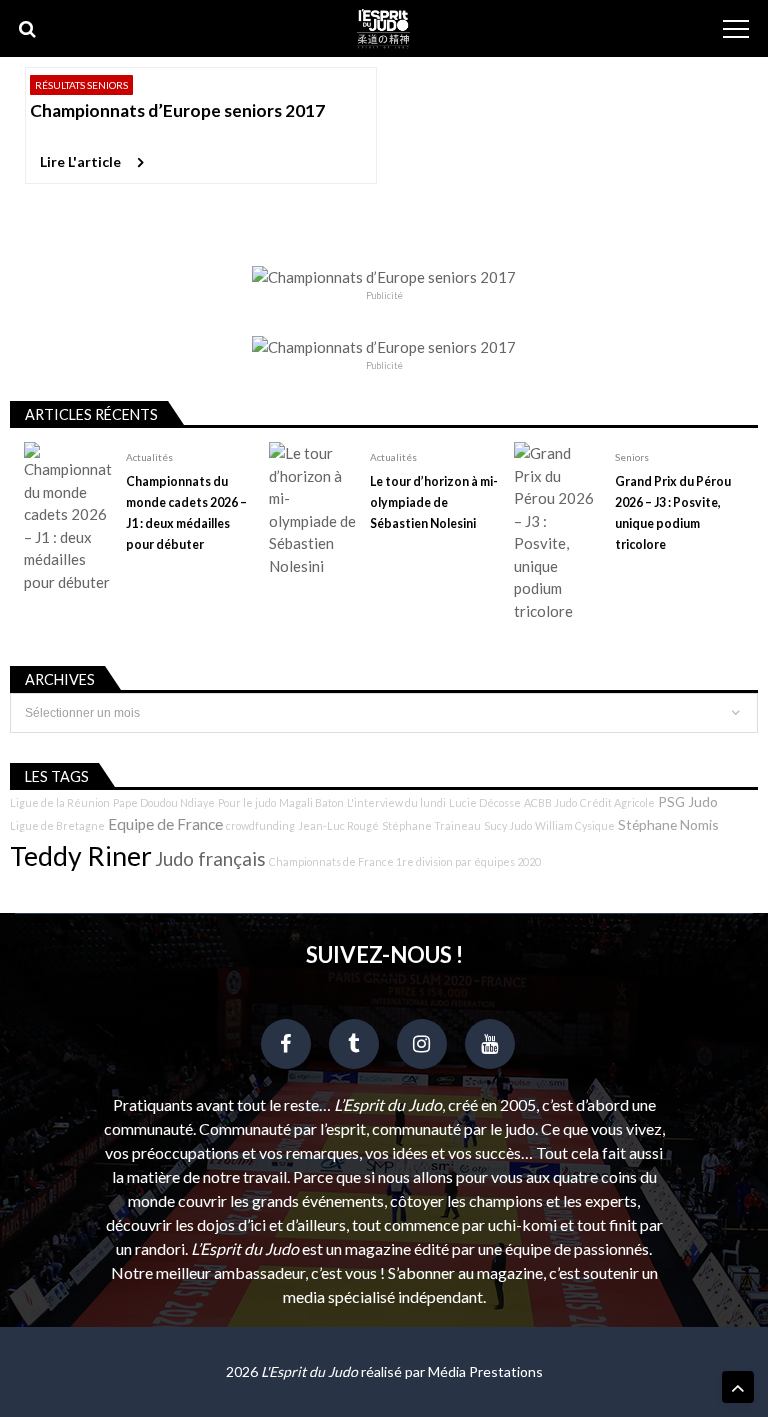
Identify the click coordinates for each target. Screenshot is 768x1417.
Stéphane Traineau (431, 825)
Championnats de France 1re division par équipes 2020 (405, 861)
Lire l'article (80, 161)
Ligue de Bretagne (57, 825)
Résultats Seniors (81, 85)
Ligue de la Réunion (60, 802)
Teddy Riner (81, 856)
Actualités (149, 457)
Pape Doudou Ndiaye (164, 802)
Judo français (210, 859)
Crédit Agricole (617, 802)
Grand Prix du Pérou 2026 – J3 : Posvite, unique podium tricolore (673, 513)
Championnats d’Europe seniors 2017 (177, 110)
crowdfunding (260, 825)
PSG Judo (688, 801)
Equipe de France (165, 824)
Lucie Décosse (485, 802)
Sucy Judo (508, 825)
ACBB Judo (550, 802)
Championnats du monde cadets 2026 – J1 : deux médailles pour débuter (186, 513)
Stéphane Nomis (668, 824)
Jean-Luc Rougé (338, 825)
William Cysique (575, 825)
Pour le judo (247, 802)
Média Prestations (485, 1371)
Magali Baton (311, 802)
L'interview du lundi (396, 802)
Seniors (632, 457)
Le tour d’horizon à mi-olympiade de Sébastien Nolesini (434, 502)
